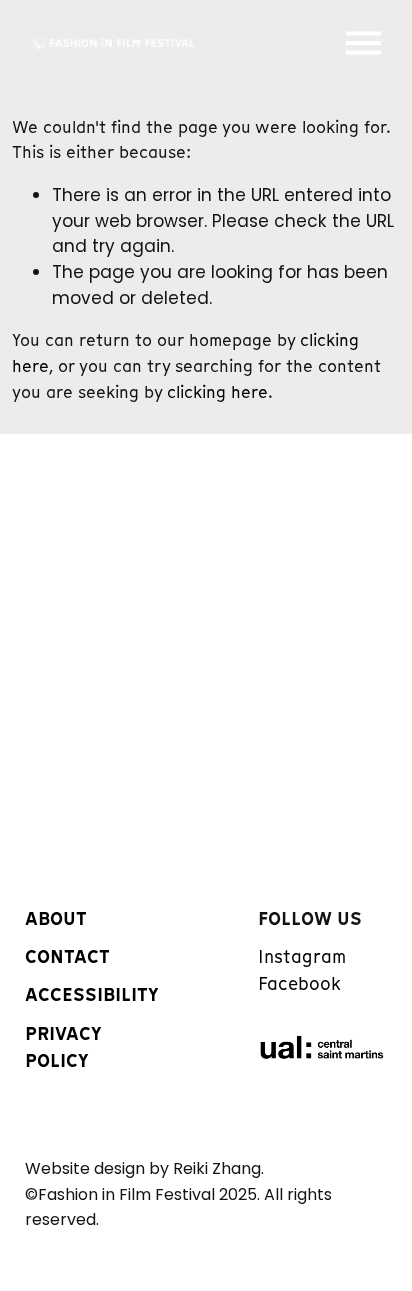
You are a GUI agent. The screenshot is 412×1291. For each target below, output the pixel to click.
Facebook (299, 984)
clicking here (217, 392)
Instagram (302, 957)
